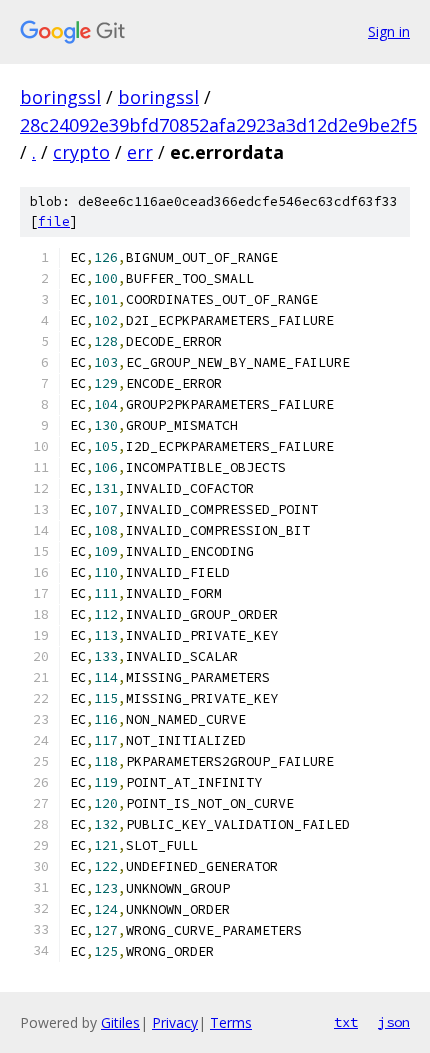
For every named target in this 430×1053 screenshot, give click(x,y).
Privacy (175, 1022)
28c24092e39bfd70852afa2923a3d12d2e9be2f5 (218, 125)
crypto (81, 152)
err (140, 152)
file (54, 221)
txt (346, 1022)
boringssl (60, 97)
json (394, 1022)
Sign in (389, 31)
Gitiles (120, 1022)
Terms (231, 1022)
